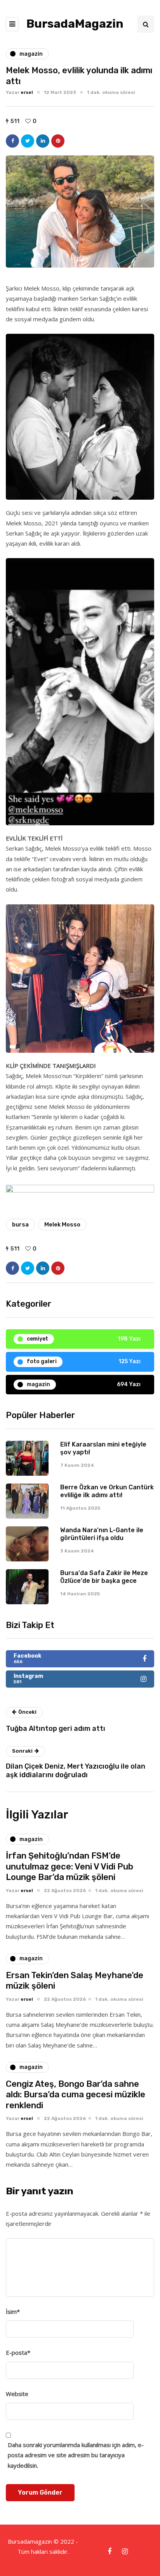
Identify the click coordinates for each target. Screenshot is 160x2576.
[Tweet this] (28, 141)
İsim (13, 2312)
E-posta (18, 2352)
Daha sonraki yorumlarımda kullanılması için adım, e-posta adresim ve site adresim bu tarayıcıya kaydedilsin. (76, 2455)
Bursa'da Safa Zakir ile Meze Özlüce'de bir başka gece (104, 1577)
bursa (20, 1225)
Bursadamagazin (31, 2541)
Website (17, 2394)
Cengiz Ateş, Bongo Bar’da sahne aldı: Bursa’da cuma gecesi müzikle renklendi (76, 2095)
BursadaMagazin (75, 24)
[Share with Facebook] (12, 141)
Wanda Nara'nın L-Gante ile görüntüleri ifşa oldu (102, 1534)
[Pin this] (58, 141)
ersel (27, 92)
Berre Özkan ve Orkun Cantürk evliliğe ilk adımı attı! (107, 1491)
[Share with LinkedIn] (43, 141)
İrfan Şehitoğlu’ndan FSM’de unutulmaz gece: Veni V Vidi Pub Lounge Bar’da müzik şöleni (70, 1866)
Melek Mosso (62, 1225)
